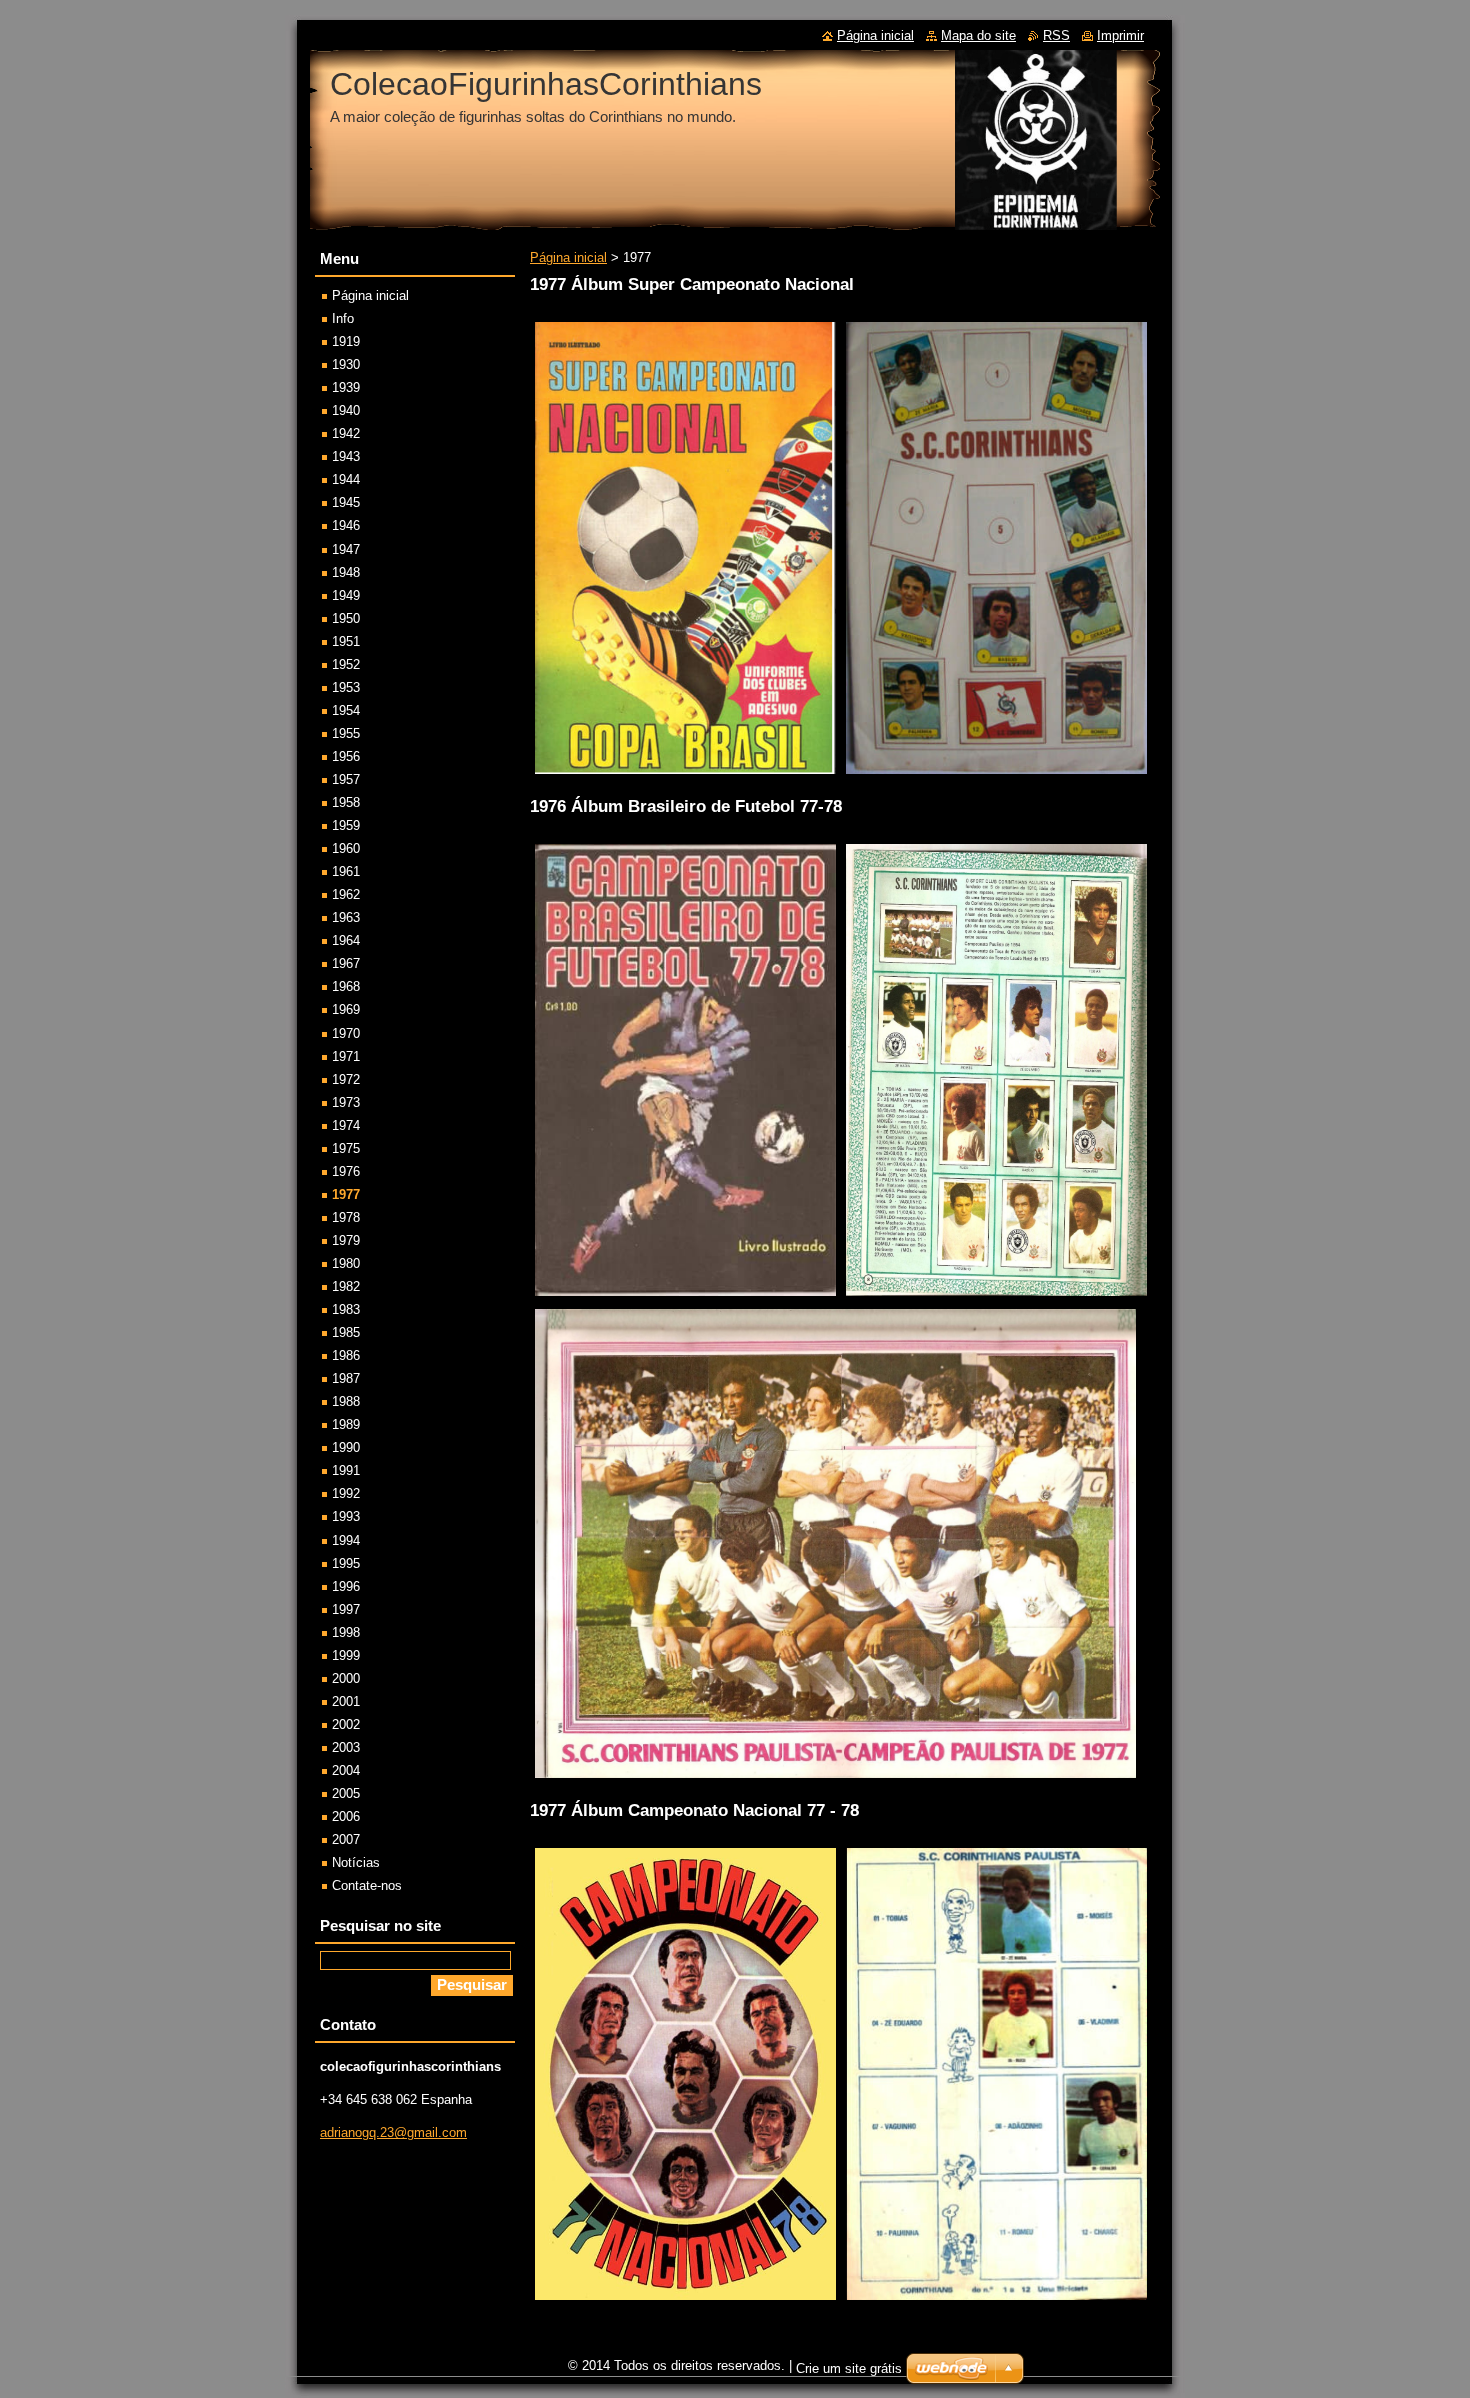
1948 (346, 572)
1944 (346, 479)
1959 (346, 825)
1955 (346, 733)
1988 (346, 1401)
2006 (346, 1816)
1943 (346, 456)
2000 (346, 1678)
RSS (1056, 35)
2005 (346, 1793)
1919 (346, 341)
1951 (346, 641)
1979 (346, 1240)
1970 (346, 1033)
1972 (346, 1079)
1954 (346, 710)
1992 (346, 1493)
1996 (346, 1586)
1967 (346, 963)
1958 (346, 802)
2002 (346, 1724)
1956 (346, 756)
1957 (346, 779)
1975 (346, 1148)
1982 (346, 1286)
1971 (346, 1056)
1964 (346, 940)
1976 (346, 1171)
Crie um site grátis (849, 2368)
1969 (346, 1009)
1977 (346, 1194)
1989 (346, 1424)
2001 (346, 1701)
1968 (346, 986)
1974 (346, 1125)
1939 (346, 387)
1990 (346, 1447)
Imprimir (1120, 35)
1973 (346, 1102)
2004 (346, 1770)
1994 (346, 1540)
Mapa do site (978, 35)
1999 (346, 1655)
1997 (346, 1609)
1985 (346, 1332)
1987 (346, 1378)
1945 (346, 502)
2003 (346, 1747)
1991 (346, 1470)
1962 (346, 894)
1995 (346, 1563)
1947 (346, 549)
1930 (346, 364)
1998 (346, 1632)
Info (343, 318)
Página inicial (568, 257)
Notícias (356, 1862)
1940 (346, 410)
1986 (346, 1355)
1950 (346, 618)
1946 (346, 525)
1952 (346, 664)
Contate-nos (367, 1885)
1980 (346, 1263)
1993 (346, 1516)
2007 (346, 1839)
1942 (346, 433)
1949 (346, 595)
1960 (346, 848)
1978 (346, 1217)
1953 (346, 687)
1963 (346, 917)
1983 (346, 1309)
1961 (346, 871)
